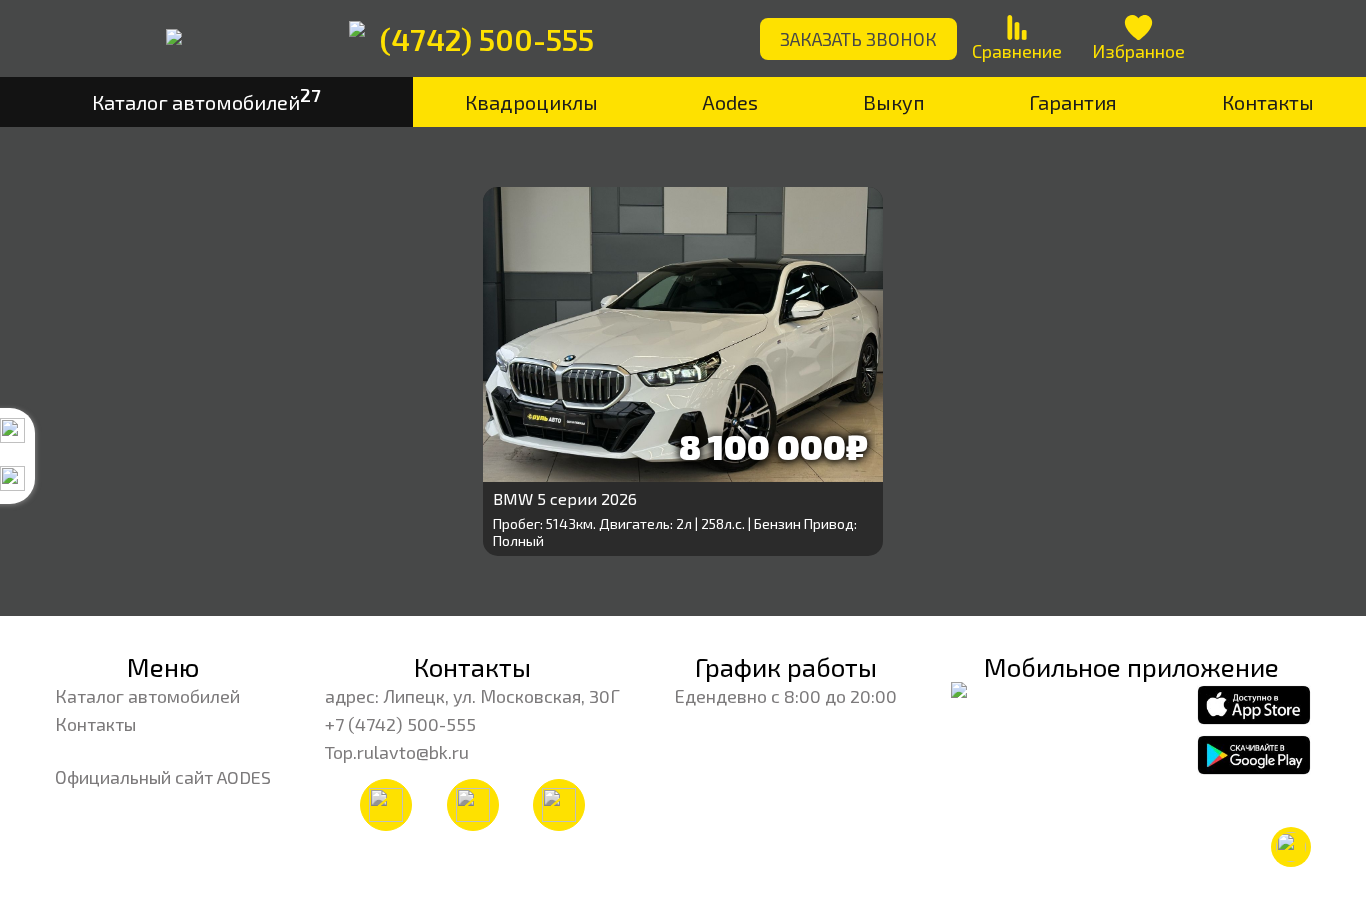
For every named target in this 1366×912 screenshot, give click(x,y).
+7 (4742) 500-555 (400, 724)
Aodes (730, 102)
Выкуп (894, 102)
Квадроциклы (531, 102)
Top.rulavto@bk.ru (397, 752)
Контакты (95, 724)
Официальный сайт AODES (163, 777)
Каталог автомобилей (147, 696)
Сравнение (1017, 51)
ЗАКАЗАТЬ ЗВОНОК (858, 39)
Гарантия (1073, 102)
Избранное (1138, 51)
